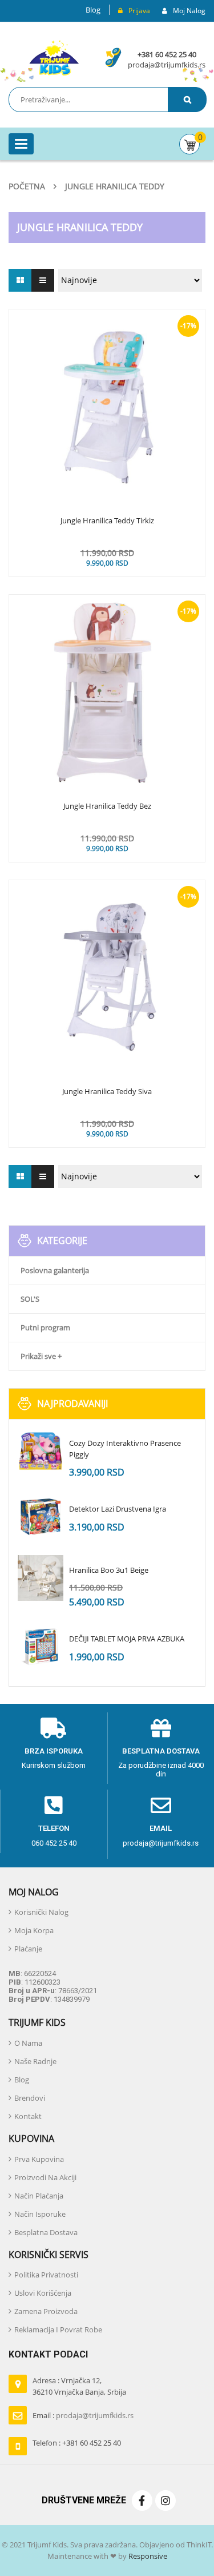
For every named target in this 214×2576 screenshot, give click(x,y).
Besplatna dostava (161, 1751)
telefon (54, 1828)
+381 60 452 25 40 (167, 54)
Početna (27, 186)
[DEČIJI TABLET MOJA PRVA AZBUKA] (41, 1647)
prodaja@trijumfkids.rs (167, 65)
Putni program (45, 1327)
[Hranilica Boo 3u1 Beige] (41, 1578)
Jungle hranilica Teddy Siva (107, 1092)
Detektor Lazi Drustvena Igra (118, 1509)
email (161, 1828)
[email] (161, 1806)
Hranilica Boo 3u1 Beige (109, 1570)
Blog (93, 10)
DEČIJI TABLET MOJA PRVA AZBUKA (127, 1639)
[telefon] (54, 1806)
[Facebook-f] (142, 2501)
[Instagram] (165, 2501)
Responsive (147, 2556)
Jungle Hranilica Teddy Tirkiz (107, 521)
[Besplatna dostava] (161, 1728)
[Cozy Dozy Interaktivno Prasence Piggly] (41, 1451)
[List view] (43, 280)
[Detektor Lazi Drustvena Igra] (41, 1517)
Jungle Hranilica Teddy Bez (107, 806)
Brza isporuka (54, 1751)
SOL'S (30, 1299)
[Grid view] (20, 280)
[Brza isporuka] (54, 1728)
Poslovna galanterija (55, 1270)
